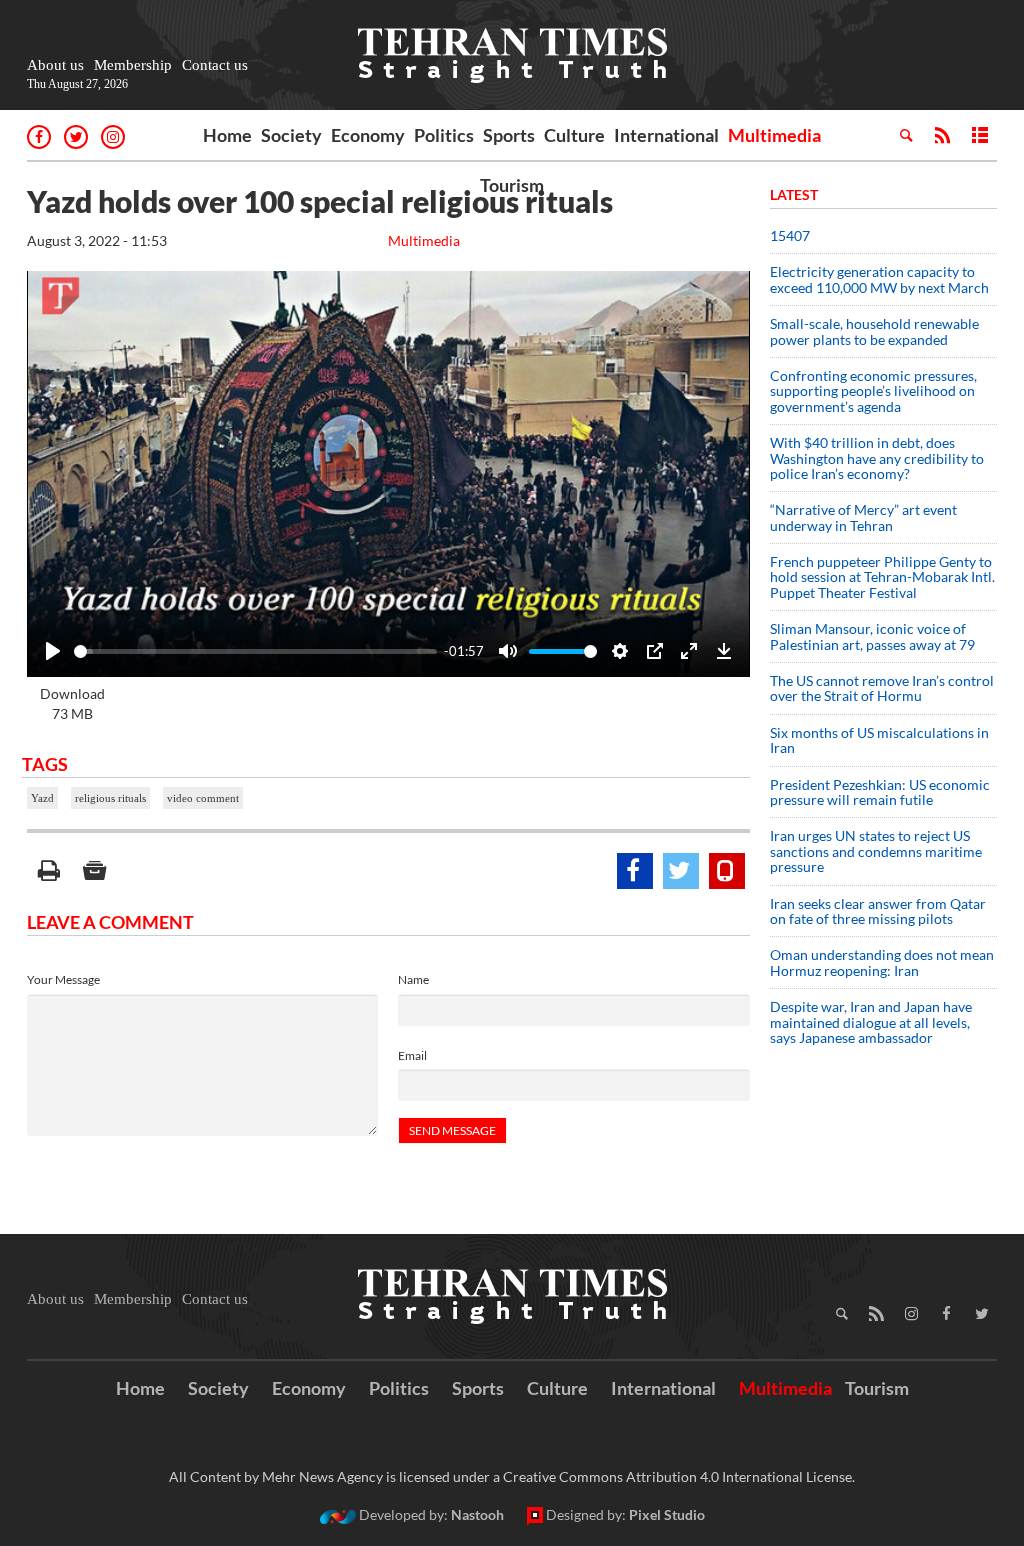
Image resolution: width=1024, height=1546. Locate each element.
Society (291, 135)
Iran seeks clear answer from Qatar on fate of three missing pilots (878, 911)
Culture (574, 135)
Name (413, 979)
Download (72, 703)
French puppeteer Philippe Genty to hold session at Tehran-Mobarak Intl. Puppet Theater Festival (882, 577)
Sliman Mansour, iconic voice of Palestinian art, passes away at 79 (872, 636)
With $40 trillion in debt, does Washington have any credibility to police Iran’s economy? (877, 458)
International (666, 135)
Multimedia (774, 135)
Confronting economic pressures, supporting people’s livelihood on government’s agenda (873, 391)
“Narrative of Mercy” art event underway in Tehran (863, 517)
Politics (444, 135)
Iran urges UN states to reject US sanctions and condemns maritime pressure (876, 851)
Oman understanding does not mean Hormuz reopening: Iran (882, 962)
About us (55, 65)
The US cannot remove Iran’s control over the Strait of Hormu (882, 688)
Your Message (63, 979)
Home (227, 135)
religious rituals (110, 798)
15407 (790, 235)
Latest (794, 194)
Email (412, 1055)
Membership (133, 65)
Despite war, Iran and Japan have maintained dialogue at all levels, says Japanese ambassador (871, 1022)
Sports (509, 135)
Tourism (512, 185)
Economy (368, 135)
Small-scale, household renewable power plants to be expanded (874, 331)
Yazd (42, 798)
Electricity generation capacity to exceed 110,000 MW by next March (879, 279)
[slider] (255, 651)
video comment (203, 798)
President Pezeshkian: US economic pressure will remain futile (880, 792)
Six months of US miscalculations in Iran (879, 740)
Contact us (215, 65)
